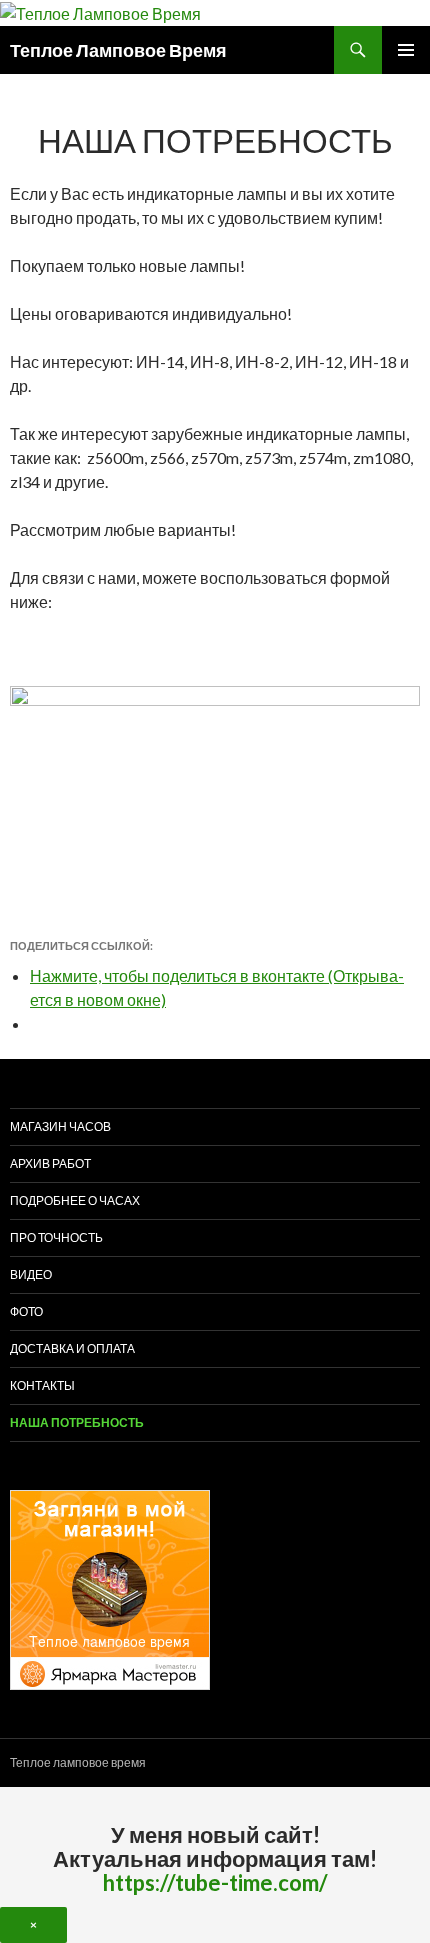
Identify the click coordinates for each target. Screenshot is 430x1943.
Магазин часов (60, 1126)
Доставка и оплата (72, 1348)
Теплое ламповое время (78, 1762)
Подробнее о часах (75, 1200)
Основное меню (406, 50)
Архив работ (50, 1163)
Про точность (56, 1237)
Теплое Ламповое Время (118, 50)
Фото (26, 1311)
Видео (31, 1274)
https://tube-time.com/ (215, 1882)
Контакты (42, 1385)
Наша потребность (77, 1422)
